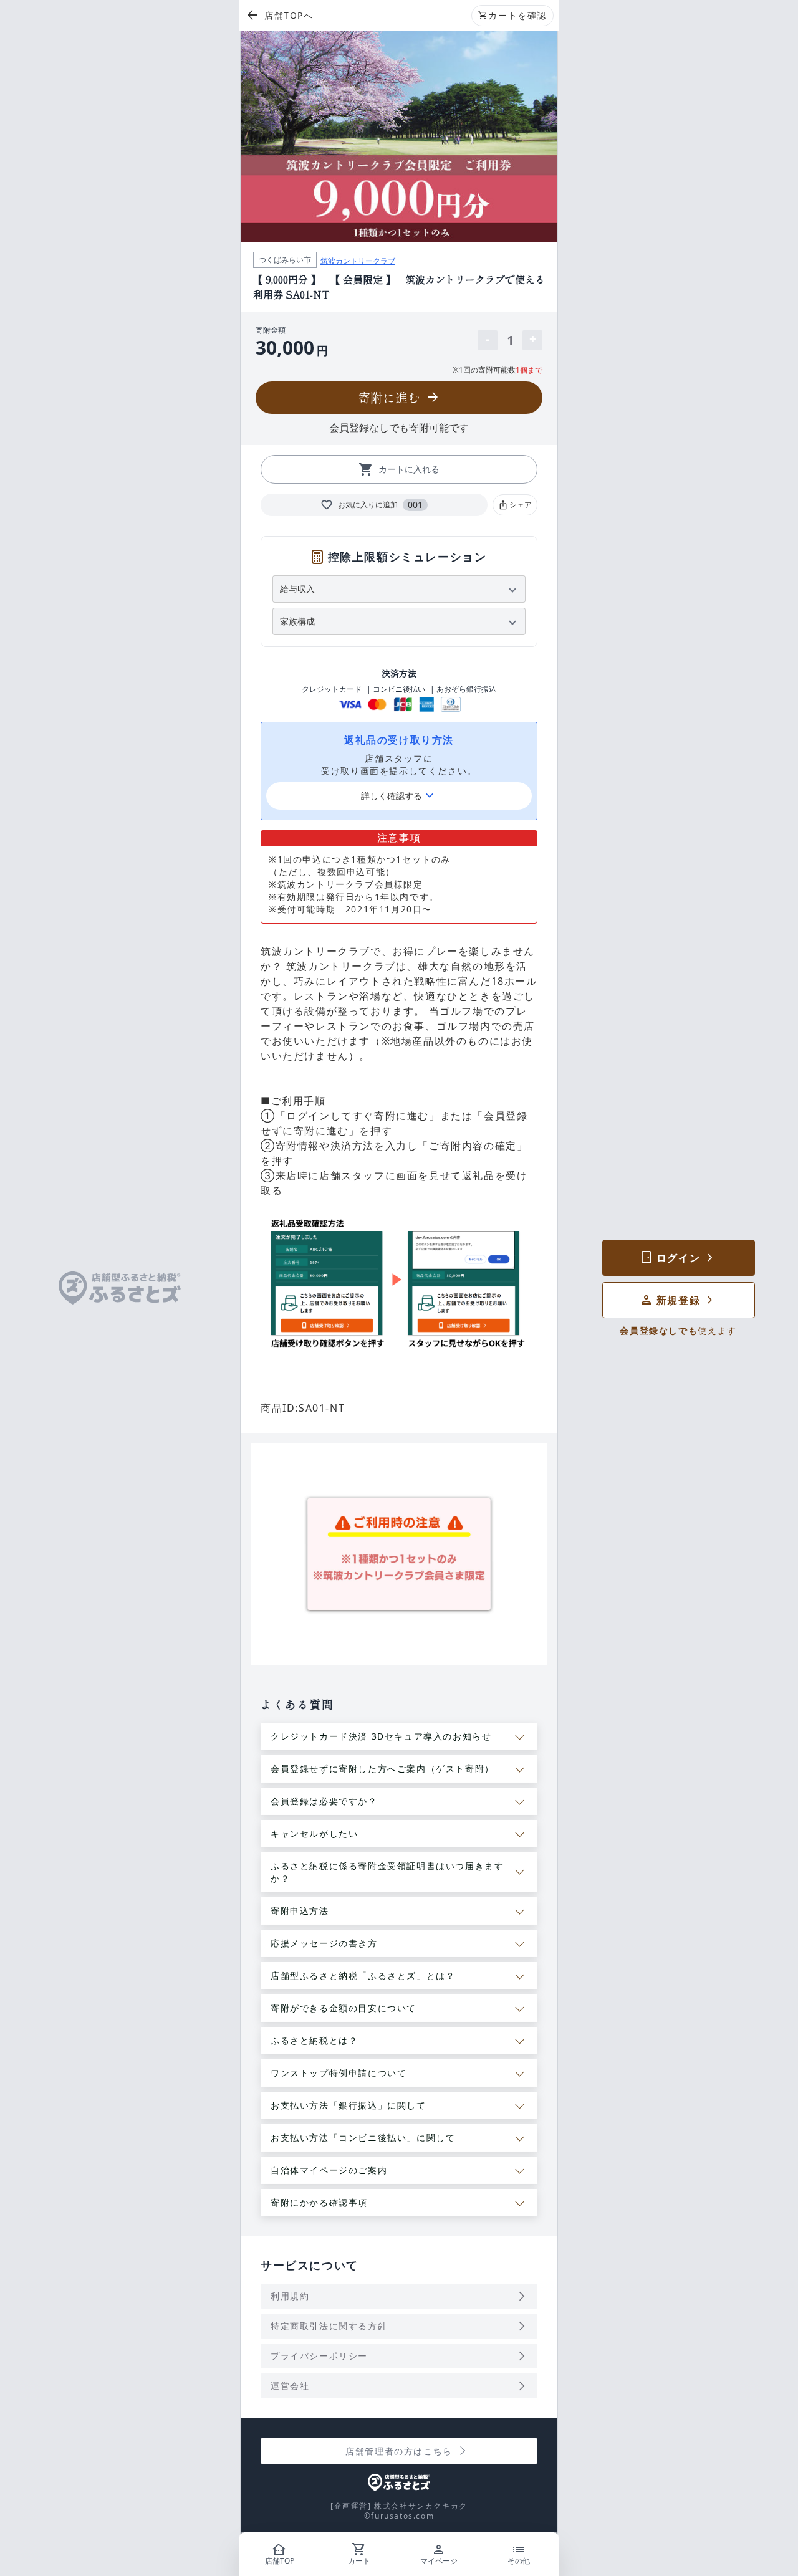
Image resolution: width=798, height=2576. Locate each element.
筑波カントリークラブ (358, 261)
